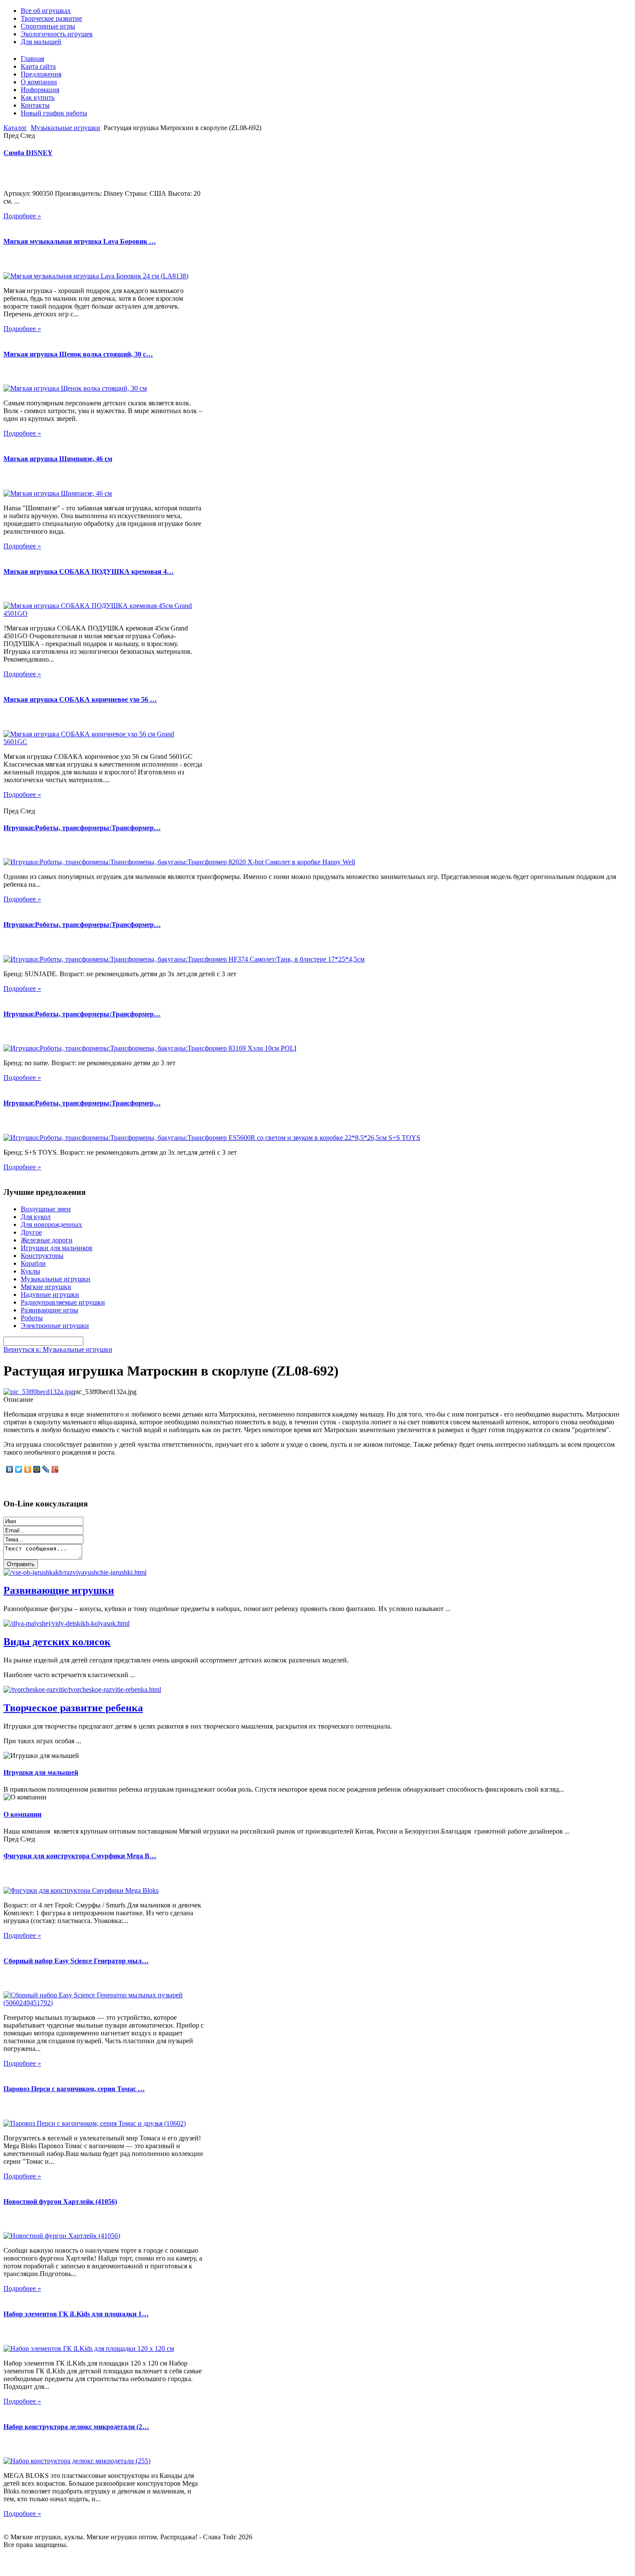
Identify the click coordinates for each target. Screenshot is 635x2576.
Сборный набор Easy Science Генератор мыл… (76, 1961)
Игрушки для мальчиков (57, 1248)
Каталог (15, 128)
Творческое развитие (51, 18)
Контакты (35, 105)
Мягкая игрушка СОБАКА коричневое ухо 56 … (80, 699)
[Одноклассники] (28, 1469)
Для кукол (36, 1217)
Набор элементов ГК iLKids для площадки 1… (76, 2314)
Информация (40, 90)
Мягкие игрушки (46, 1287)
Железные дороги (47, 1240)
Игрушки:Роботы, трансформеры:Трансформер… (82, 828)
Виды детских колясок (57, 1642)
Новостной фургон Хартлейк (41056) (60, 2202)
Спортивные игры (48, 26)
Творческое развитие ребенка (73, 1708)
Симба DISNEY (28, 153)
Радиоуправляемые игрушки (63, 1302)
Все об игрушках (46, 11)
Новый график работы (54, 113)
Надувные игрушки (50, 1294)
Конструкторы (42, 1256)
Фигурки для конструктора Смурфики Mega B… (80, 1856)
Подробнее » (22, 216)
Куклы (30, 1271)
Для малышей (41, 42)
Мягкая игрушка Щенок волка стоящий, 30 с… (78, 354)
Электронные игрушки (55, 1326)
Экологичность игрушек (57, 34)
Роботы (32, 1318)
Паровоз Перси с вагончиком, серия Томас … (74, 2089)
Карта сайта (38, 66)
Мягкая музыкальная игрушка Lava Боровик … (80, 241)
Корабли (33, 1263)
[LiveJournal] (46, 1469)
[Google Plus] (55, 1469)
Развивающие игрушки (59, 1590)
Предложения (41, 74)
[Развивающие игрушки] (75, 1572)
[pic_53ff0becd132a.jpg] (38, 1392)
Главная (32, 59)
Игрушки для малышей (41, 1772)
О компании (39, 82)
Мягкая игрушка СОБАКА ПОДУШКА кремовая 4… (89, 572)
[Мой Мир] (37, 1469)
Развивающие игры (49, 1310)
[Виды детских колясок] (67, 1623)
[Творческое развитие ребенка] (82, 1689)
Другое (31, 1232)
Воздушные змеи (46, 1209)
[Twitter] (19, 1469)
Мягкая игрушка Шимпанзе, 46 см (58, 459)
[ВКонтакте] (10, 1469)
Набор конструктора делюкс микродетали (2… (76, 2427)
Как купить (38, 97)
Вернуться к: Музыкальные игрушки (58, 1349)
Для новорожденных (51, 1224)
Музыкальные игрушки (65, 128)
